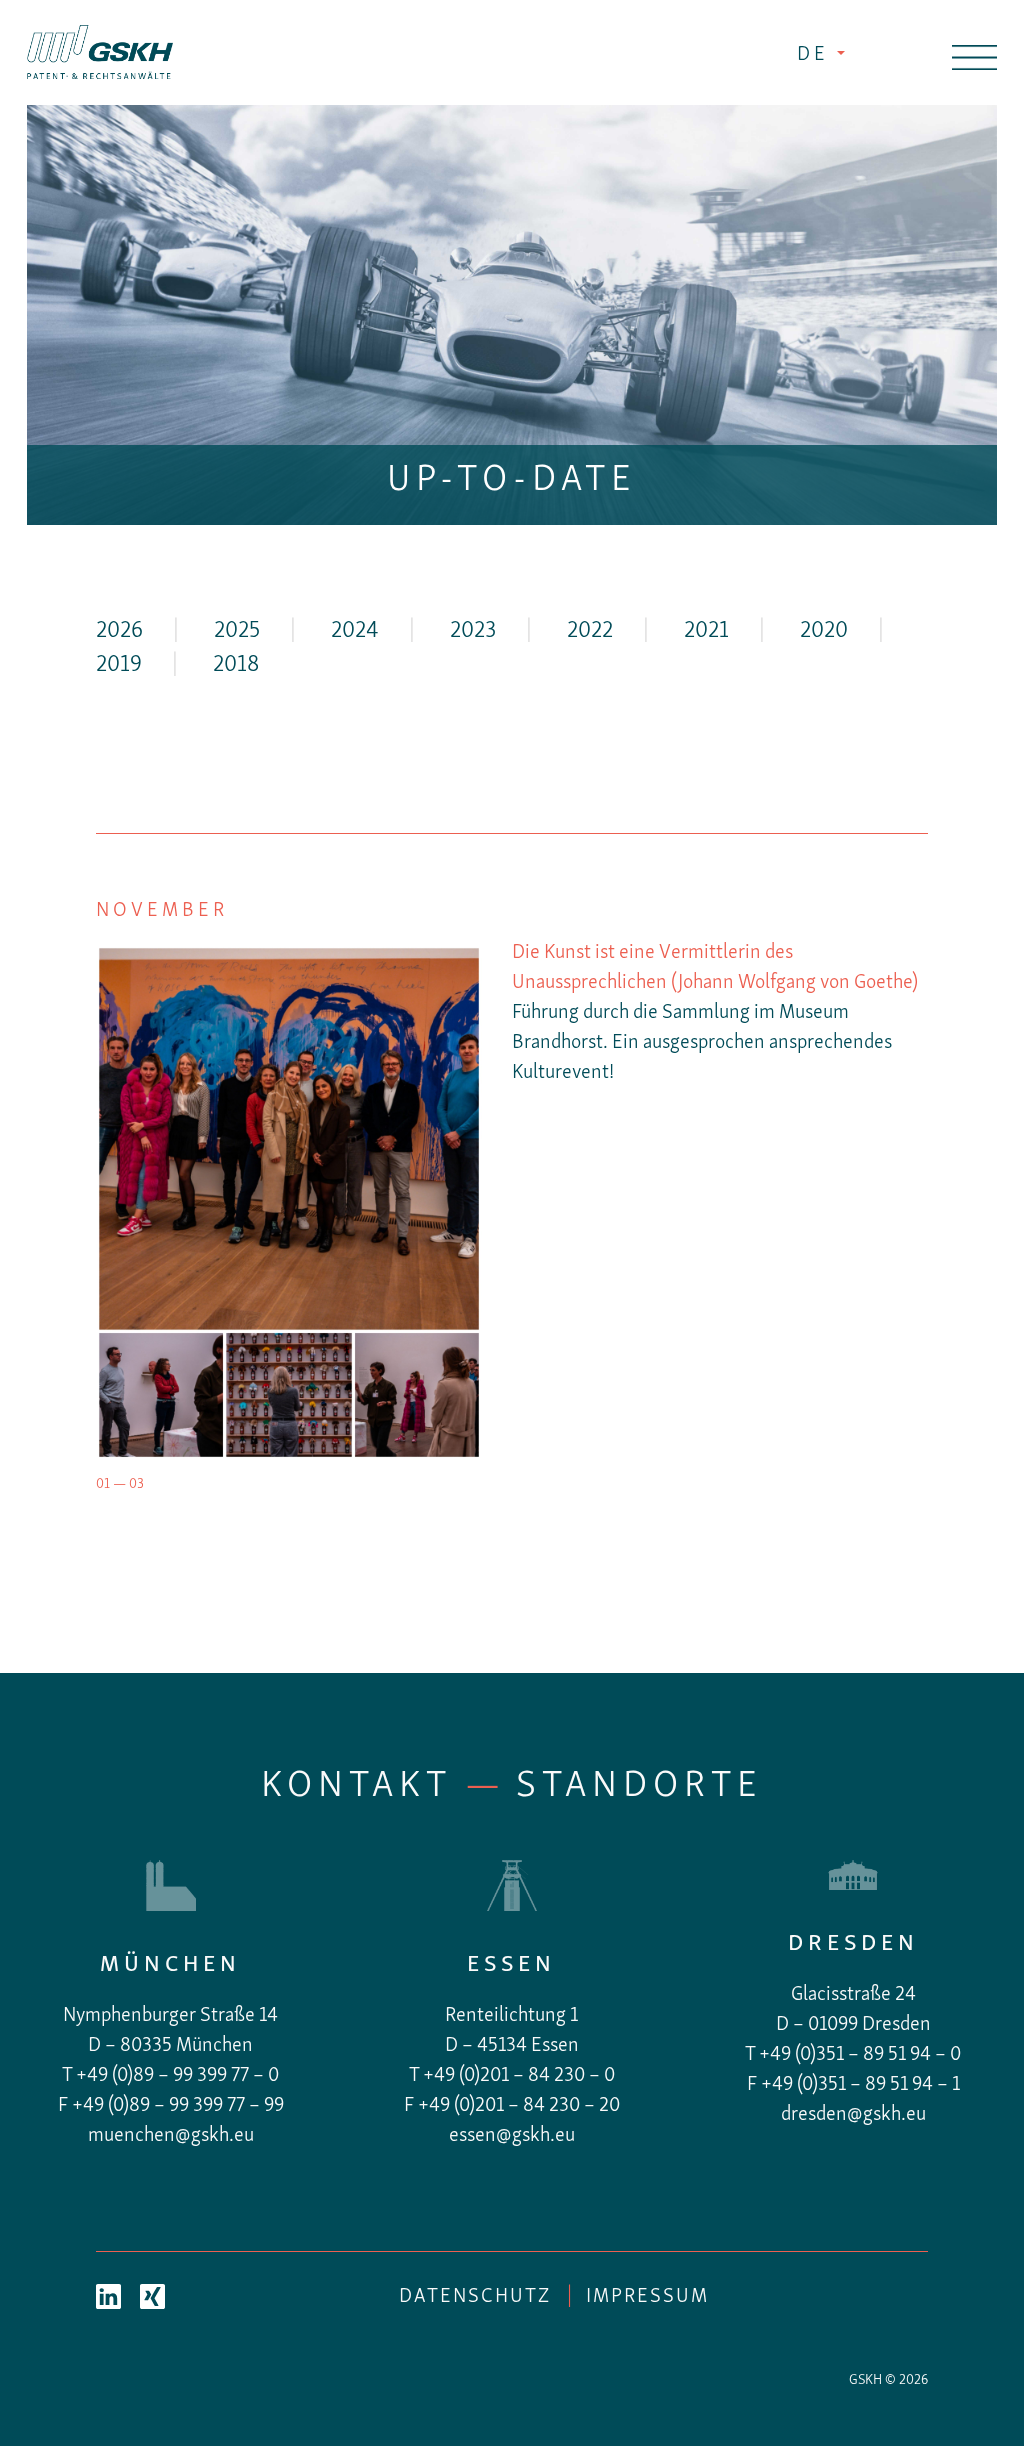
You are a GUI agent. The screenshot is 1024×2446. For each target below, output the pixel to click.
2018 (236, 665)
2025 (237, 631)
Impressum (647, 2297)
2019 (119, 665)
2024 (355, 631)
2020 (824, 631)
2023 (473, 631)
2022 (590, 631)
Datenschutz (475, 2297)
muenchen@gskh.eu (171, 2136)
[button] (125, 1202)
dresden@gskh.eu (853, 2115)
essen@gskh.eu (512, 2136)
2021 (706, 631)
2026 (119, 631)
